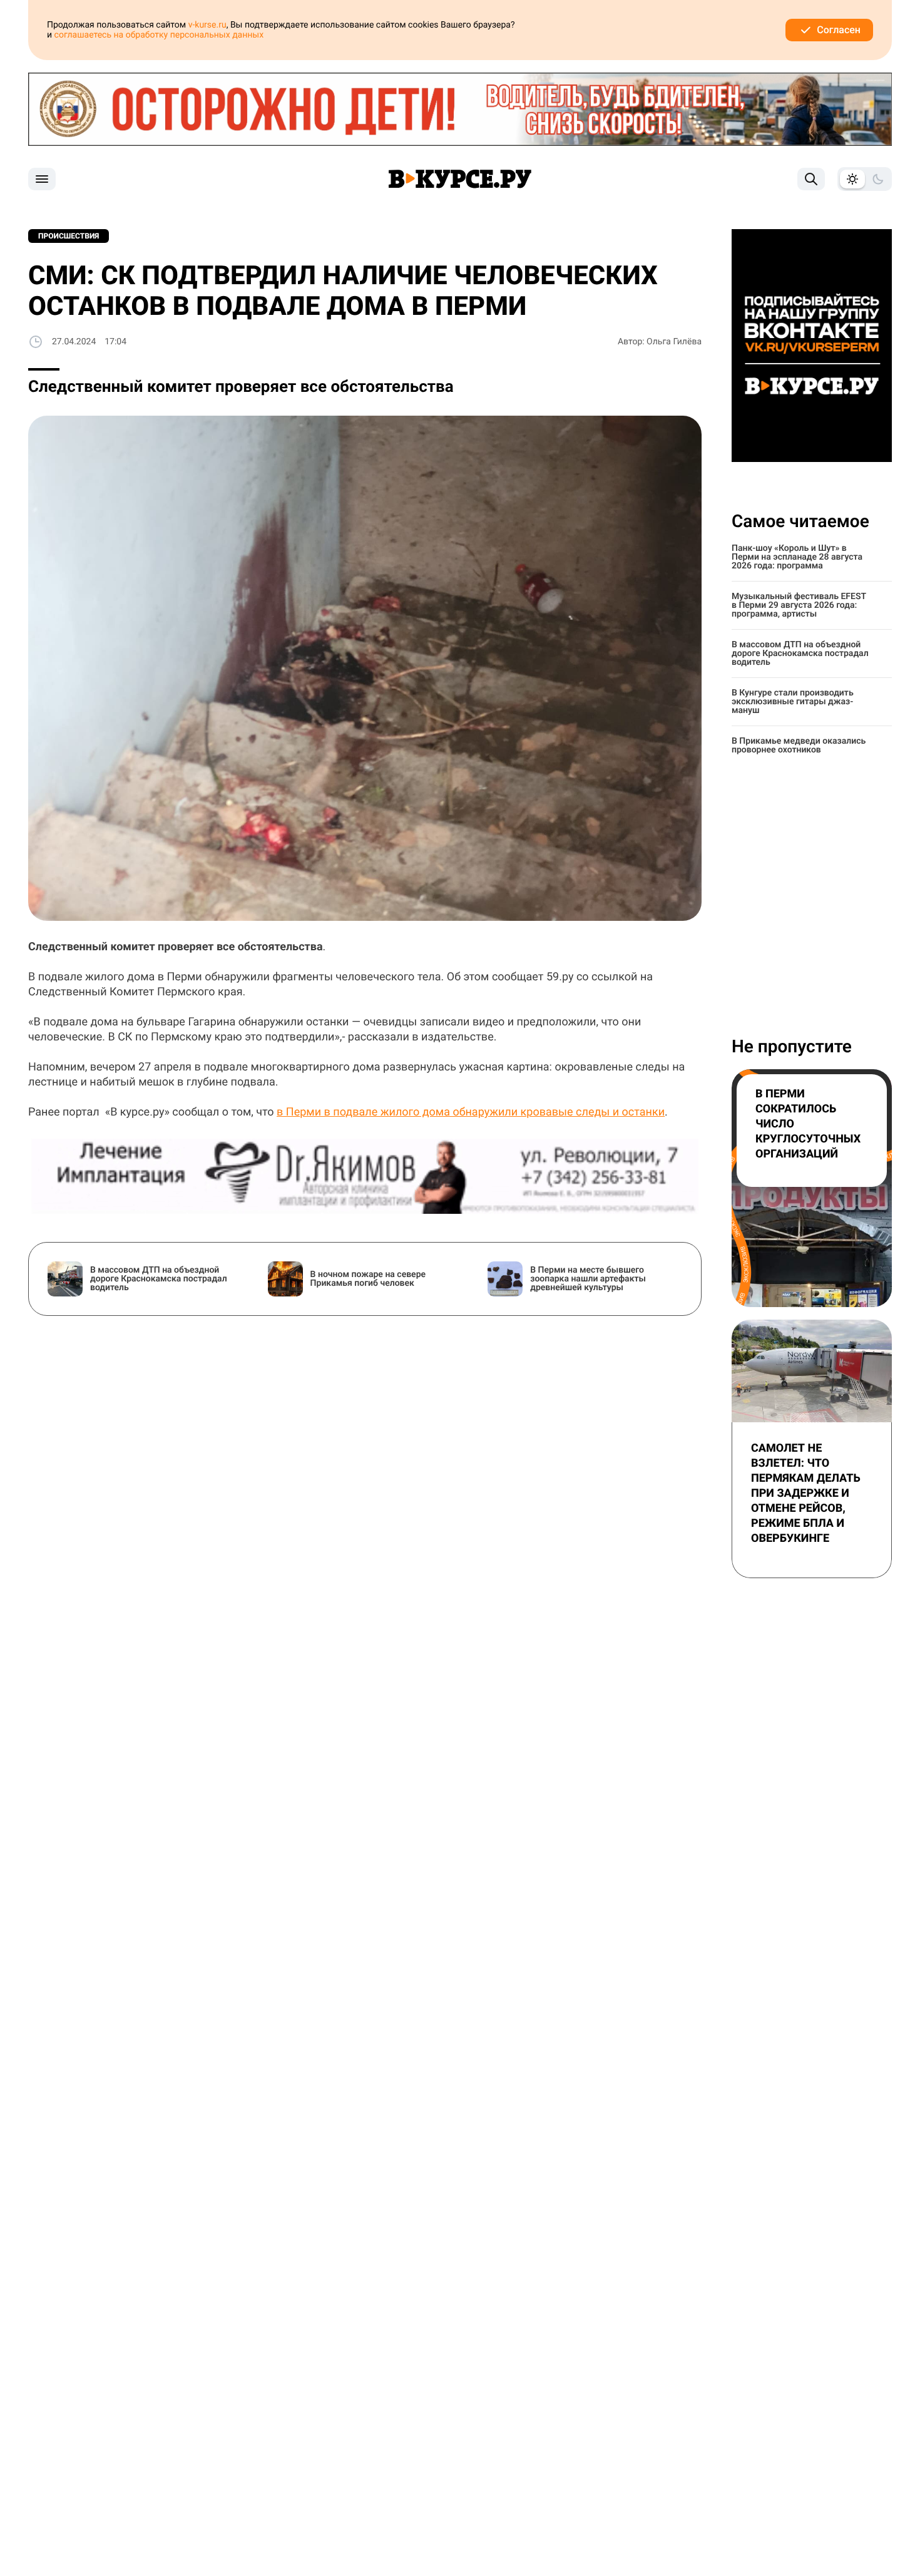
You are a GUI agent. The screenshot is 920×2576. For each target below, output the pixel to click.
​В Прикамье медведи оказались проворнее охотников (799, 746)
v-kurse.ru (207, 25)
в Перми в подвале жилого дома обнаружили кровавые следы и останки (471, 1112)
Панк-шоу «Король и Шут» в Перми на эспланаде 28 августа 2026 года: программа (797, 557)
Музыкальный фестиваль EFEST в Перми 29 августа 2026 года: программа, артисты (799, 605)
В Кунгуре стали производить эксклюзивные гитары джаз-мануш (793, 702)
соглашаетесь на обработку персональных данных (159, 35)
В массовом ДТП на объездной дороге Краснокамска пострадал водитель (800, 654)
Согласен (839, 30)
